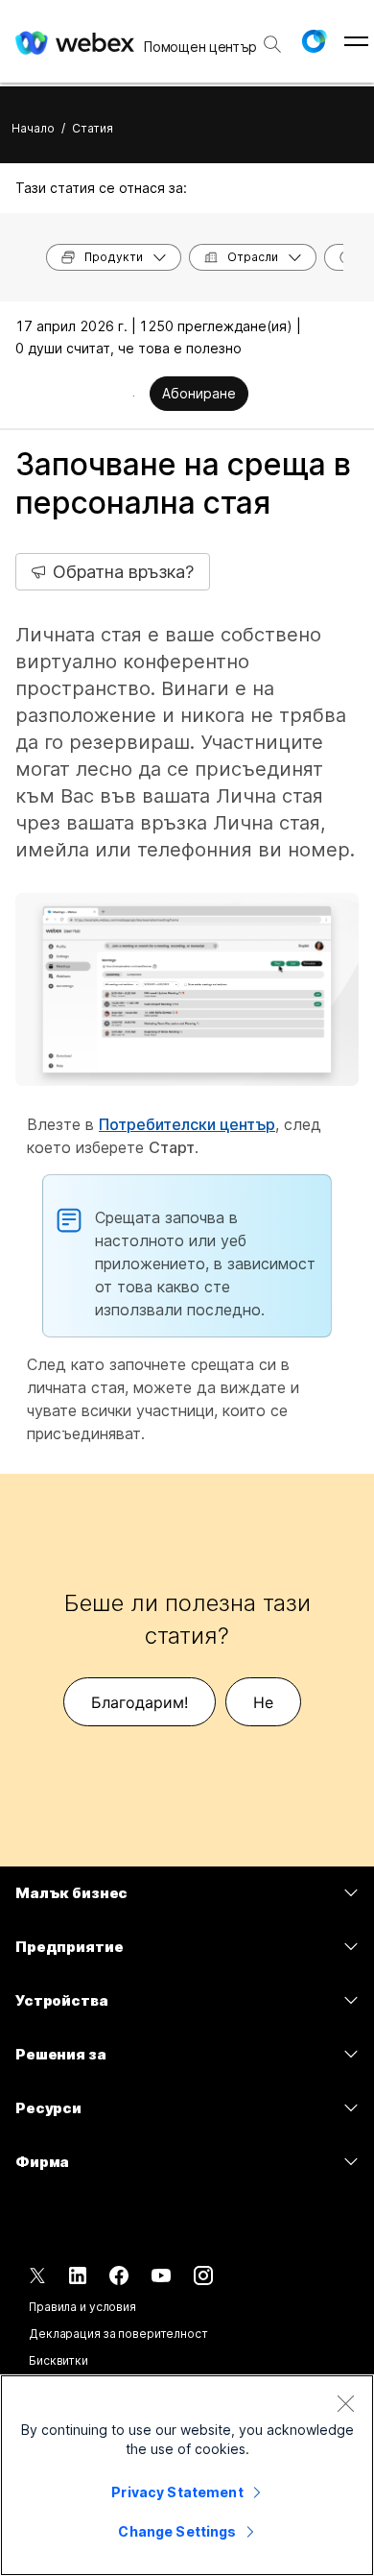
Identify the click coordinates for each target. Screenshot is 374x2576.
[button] (314, 41)
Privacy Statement (177, 2492)
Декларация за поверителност (118, 2334)
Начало (33, 128)
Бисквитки (58, 2360)
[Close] (345, 2403)
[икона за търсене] (272, 44)
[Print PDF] (134, 396)
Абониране (199, 393)
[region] (187, 2475)
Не (263, 1702)
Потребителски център (187, 1124)
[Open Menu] (356, 41)
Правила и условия (82, 2307)
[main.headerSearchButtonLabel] (272, 37)
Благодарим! (140, 1702)
